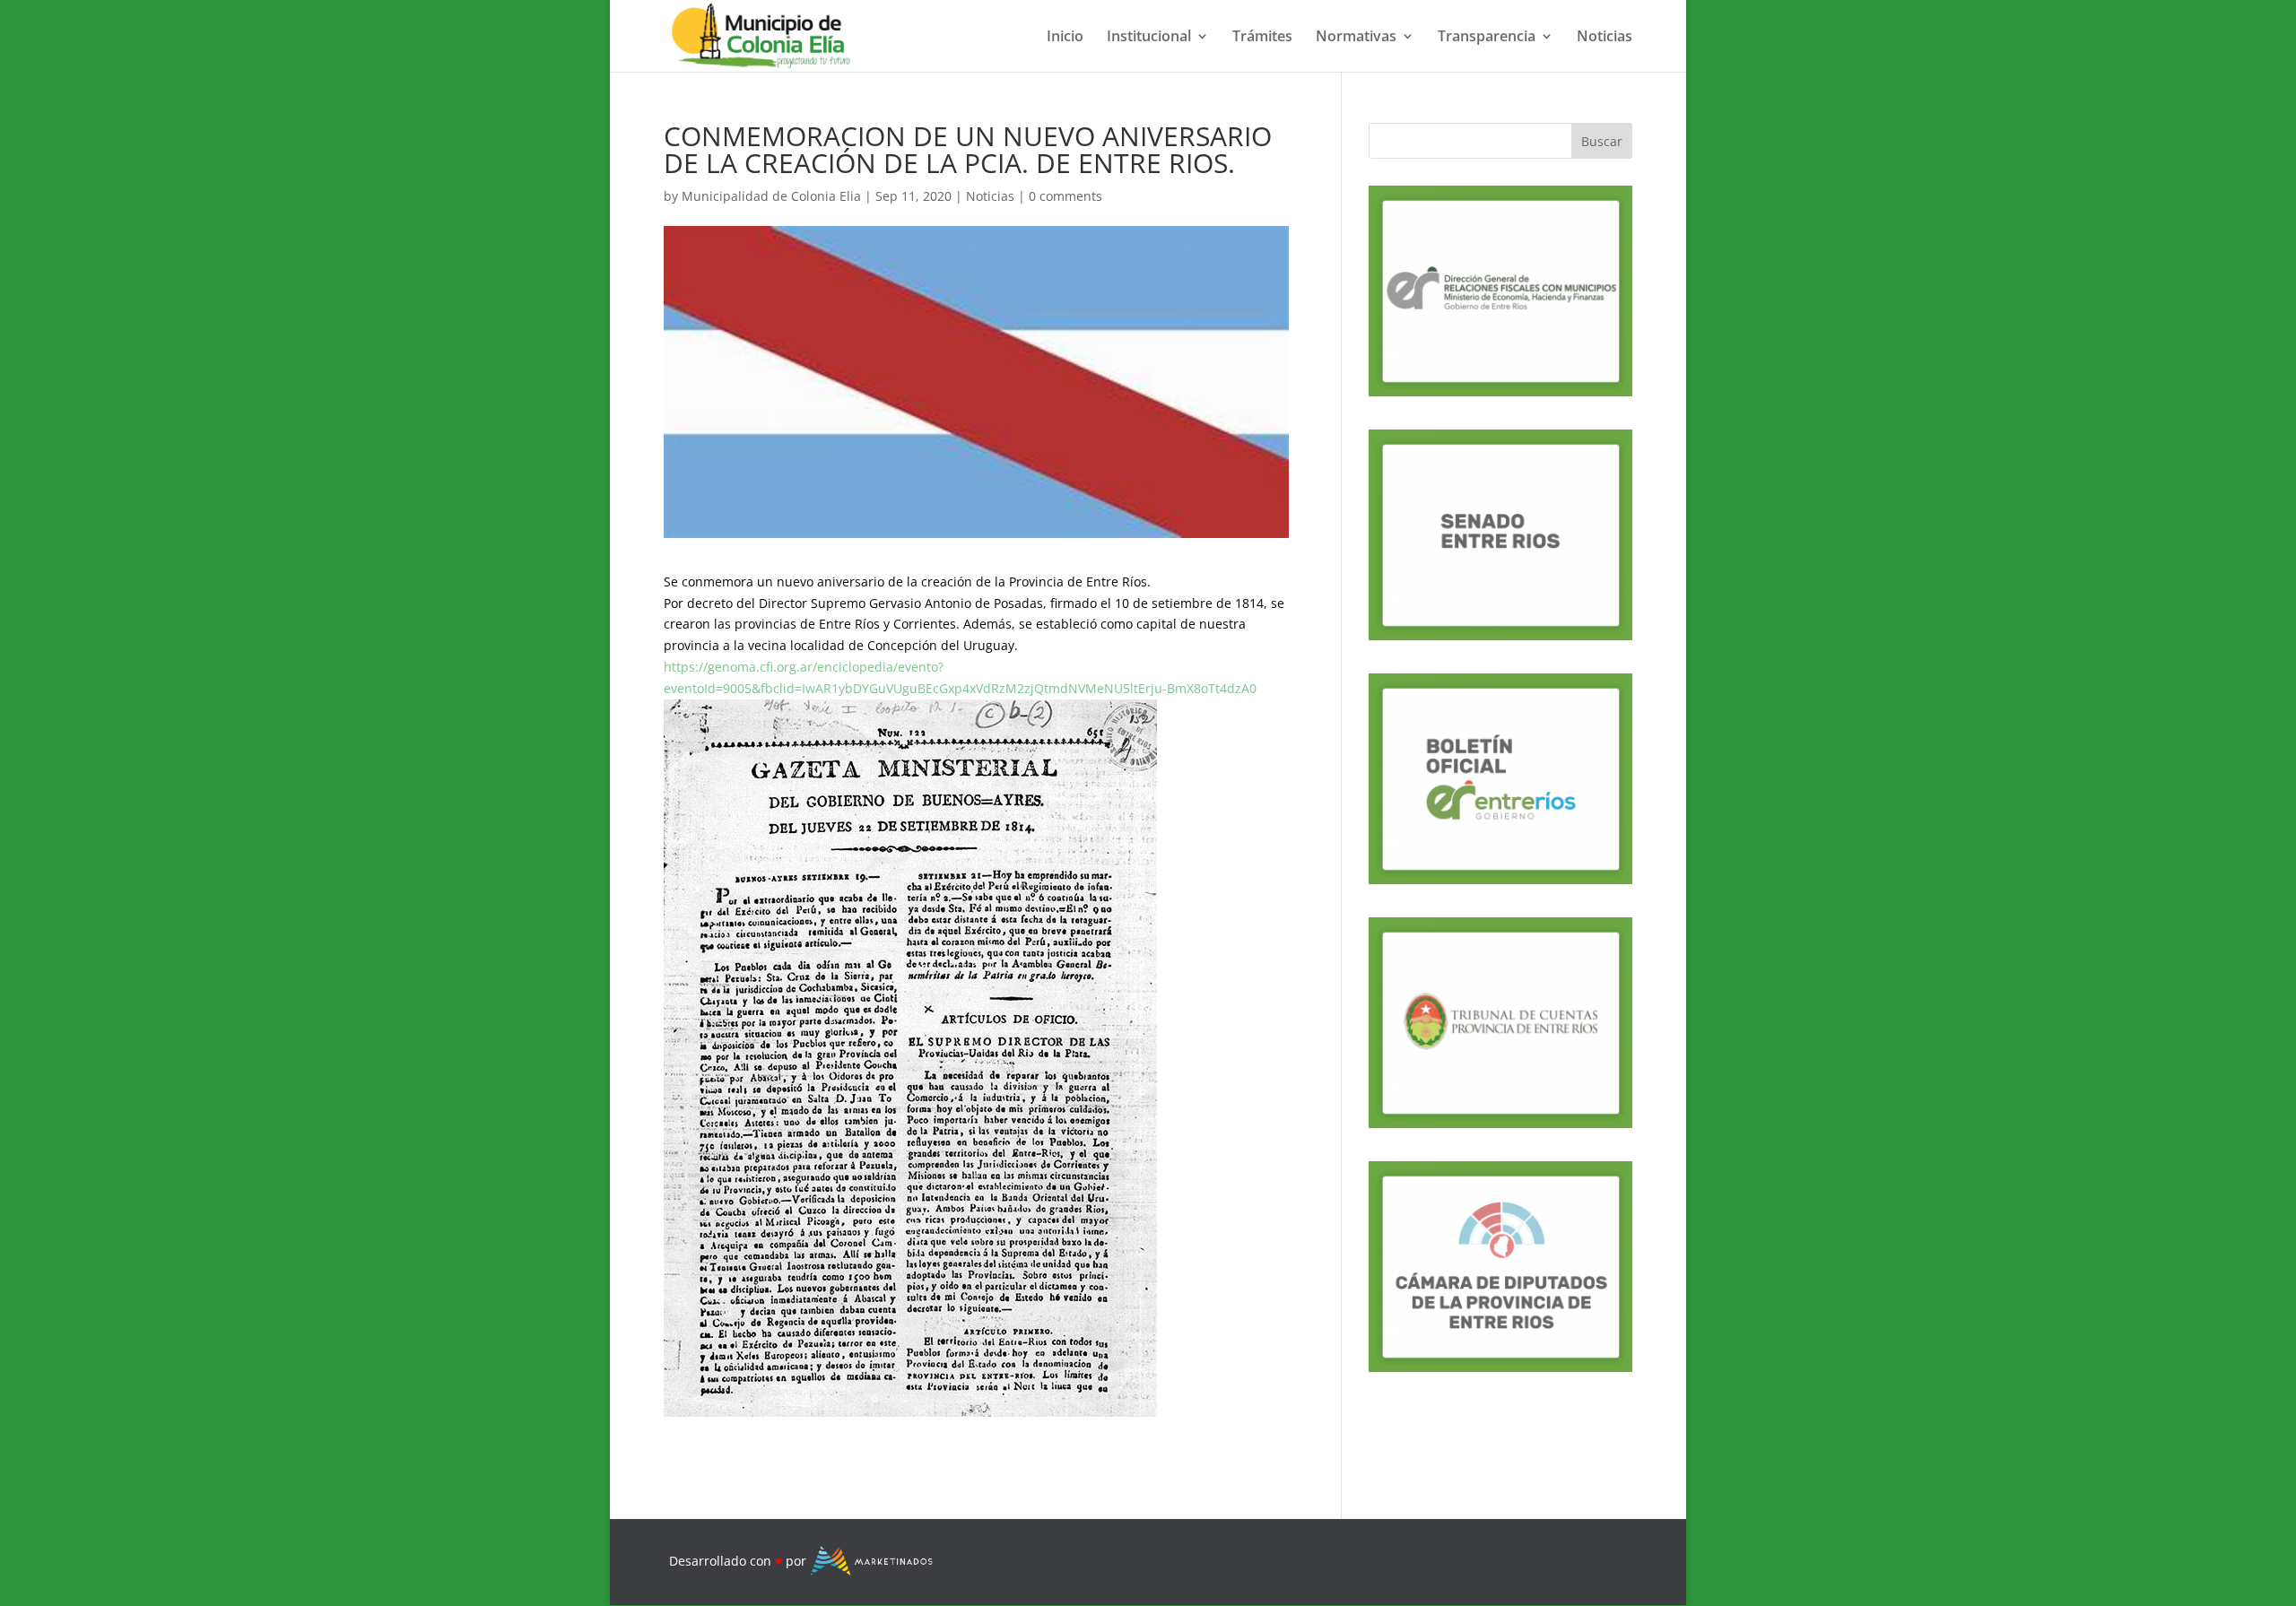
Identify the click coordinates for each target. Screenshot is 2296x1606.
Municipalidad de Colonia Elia (771, 196)
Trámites (1262, 38)
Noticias (1605, 38)
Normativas (1356, 38)
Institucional (1149, 38)
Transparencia (1487, 38)
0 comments (1065, 196)
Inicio (1065, 38)
